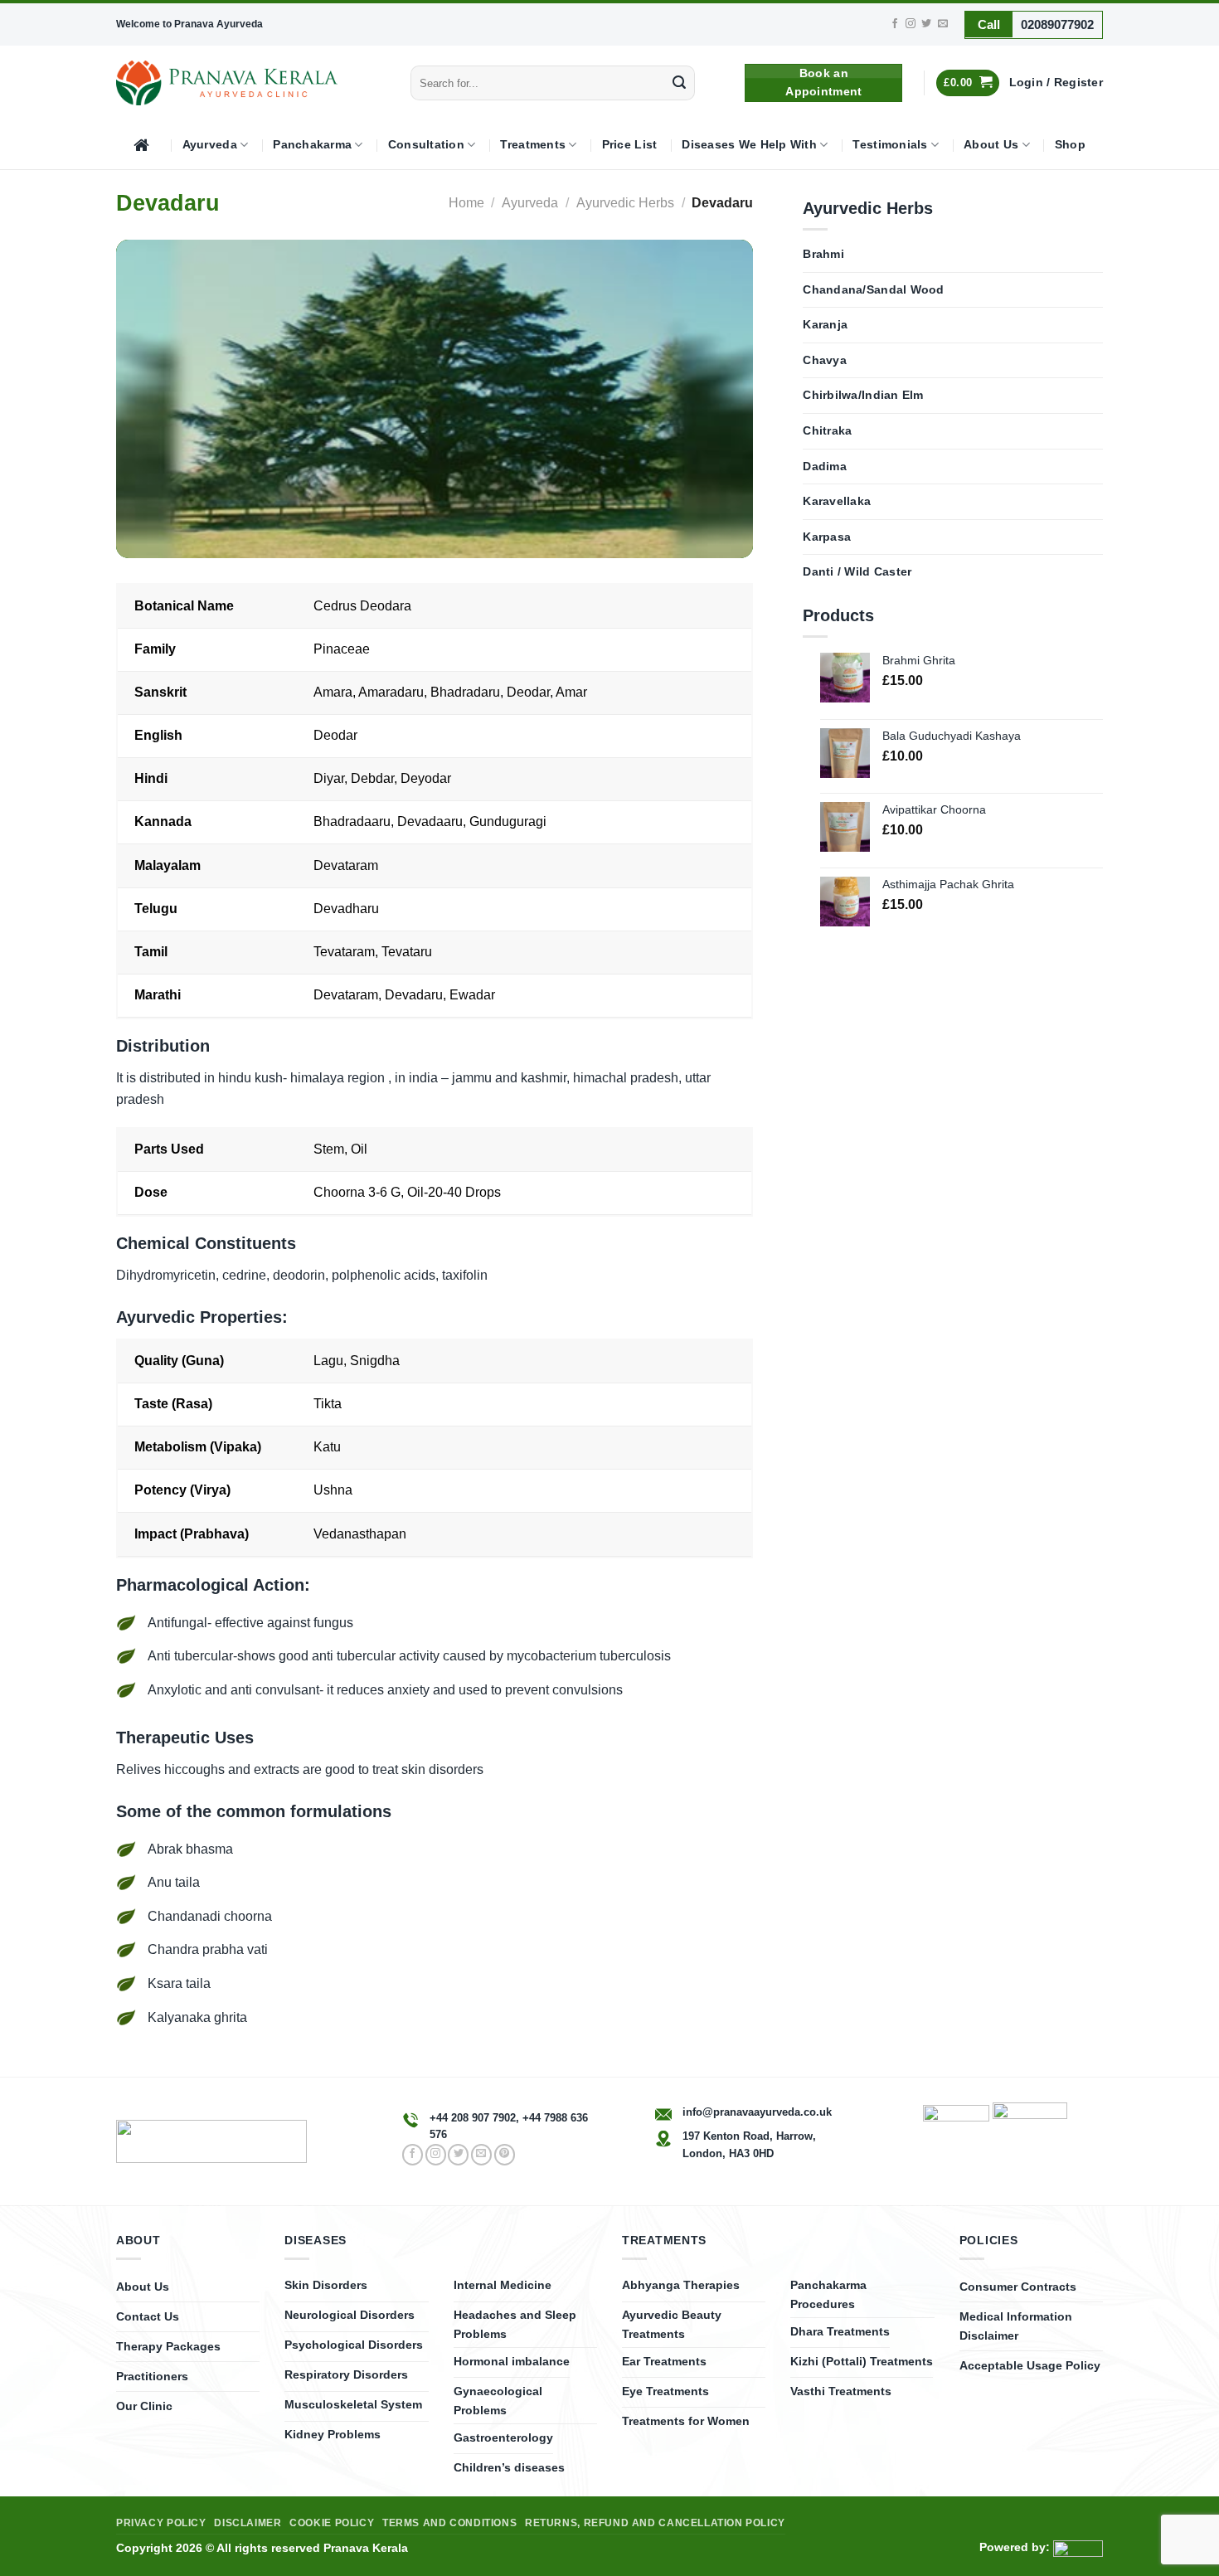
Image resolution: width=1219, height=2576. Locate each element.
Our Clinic (144, 2406)
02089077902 (1057, 24)
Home (466, 203)
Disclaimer (248, 2523)
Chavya (825, 360)
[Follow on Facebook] (895, 24)
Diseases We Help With (749, 145)
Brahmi (823, 254)
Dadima (825, 467)
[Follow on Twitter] (926, 24)
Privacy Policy (161, 2523)
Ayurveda (210, 145)
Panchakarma (312, 145)
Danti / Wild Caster (857, 572)
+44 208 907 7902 (473, 2118)
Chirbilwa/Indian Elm (863, 395)
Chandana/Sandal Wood (873, 290)
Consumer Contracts (1018, 2287)
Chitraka (827, 431)
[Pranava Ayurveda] (227, 83)
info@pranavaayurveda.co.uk (757, 2112)
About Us (991, 145)
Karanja (825, 325)
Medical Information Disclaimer (1016, 2326)
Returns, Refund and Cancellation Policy (655, 2523)
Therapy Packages (168, 2346)
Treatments (533, 145)
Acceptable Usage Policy (1030, 2365)
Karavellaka (837, 501)
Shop (1070, 145)
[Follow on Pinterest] (505, 2155)
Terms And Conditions (449, 2523)
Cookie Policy (332, 2523)
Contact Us (148, 2316)
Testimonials (890, 145)
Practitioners (152, 2376)
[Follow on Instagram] (911, 24)
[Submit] (679, 83)
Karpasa (827, 537)
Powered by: (1016, 2547)
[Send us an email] (943, 24)
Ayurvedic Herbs (625, 203)
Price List (630, 145)
